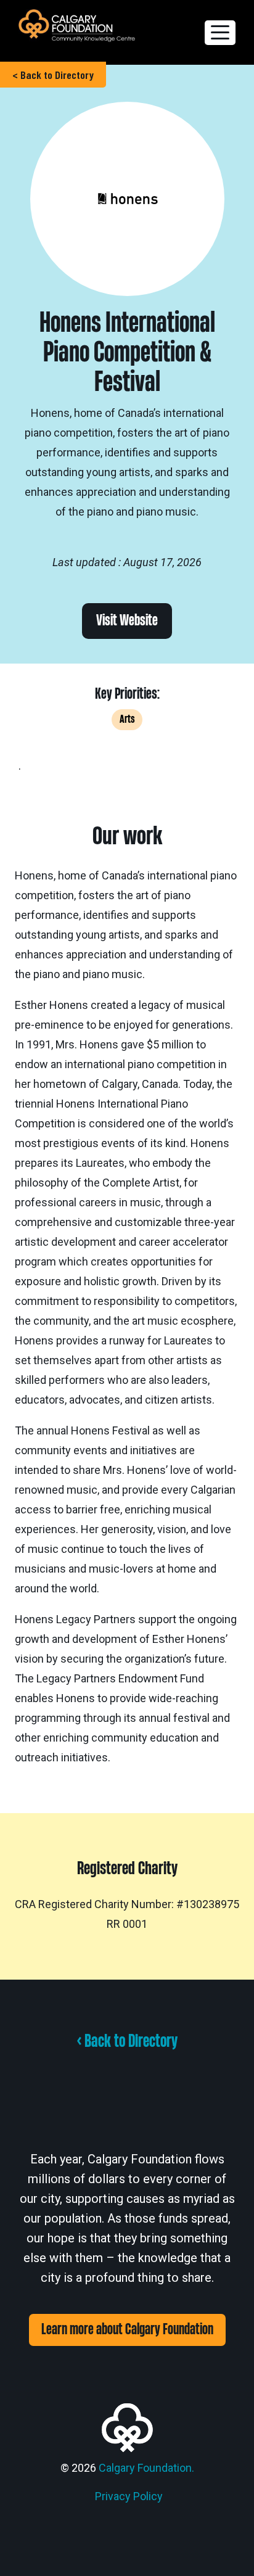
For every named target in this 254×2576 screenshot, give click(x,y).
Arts (127, 719)
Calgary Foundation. (146, 2468)
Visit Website (127, 621)
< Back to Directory (53, 75)
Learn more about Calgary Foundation (127, 2330)
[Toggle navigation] (220, 33)
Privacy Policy (129, 2496)
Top (240, 2559)
